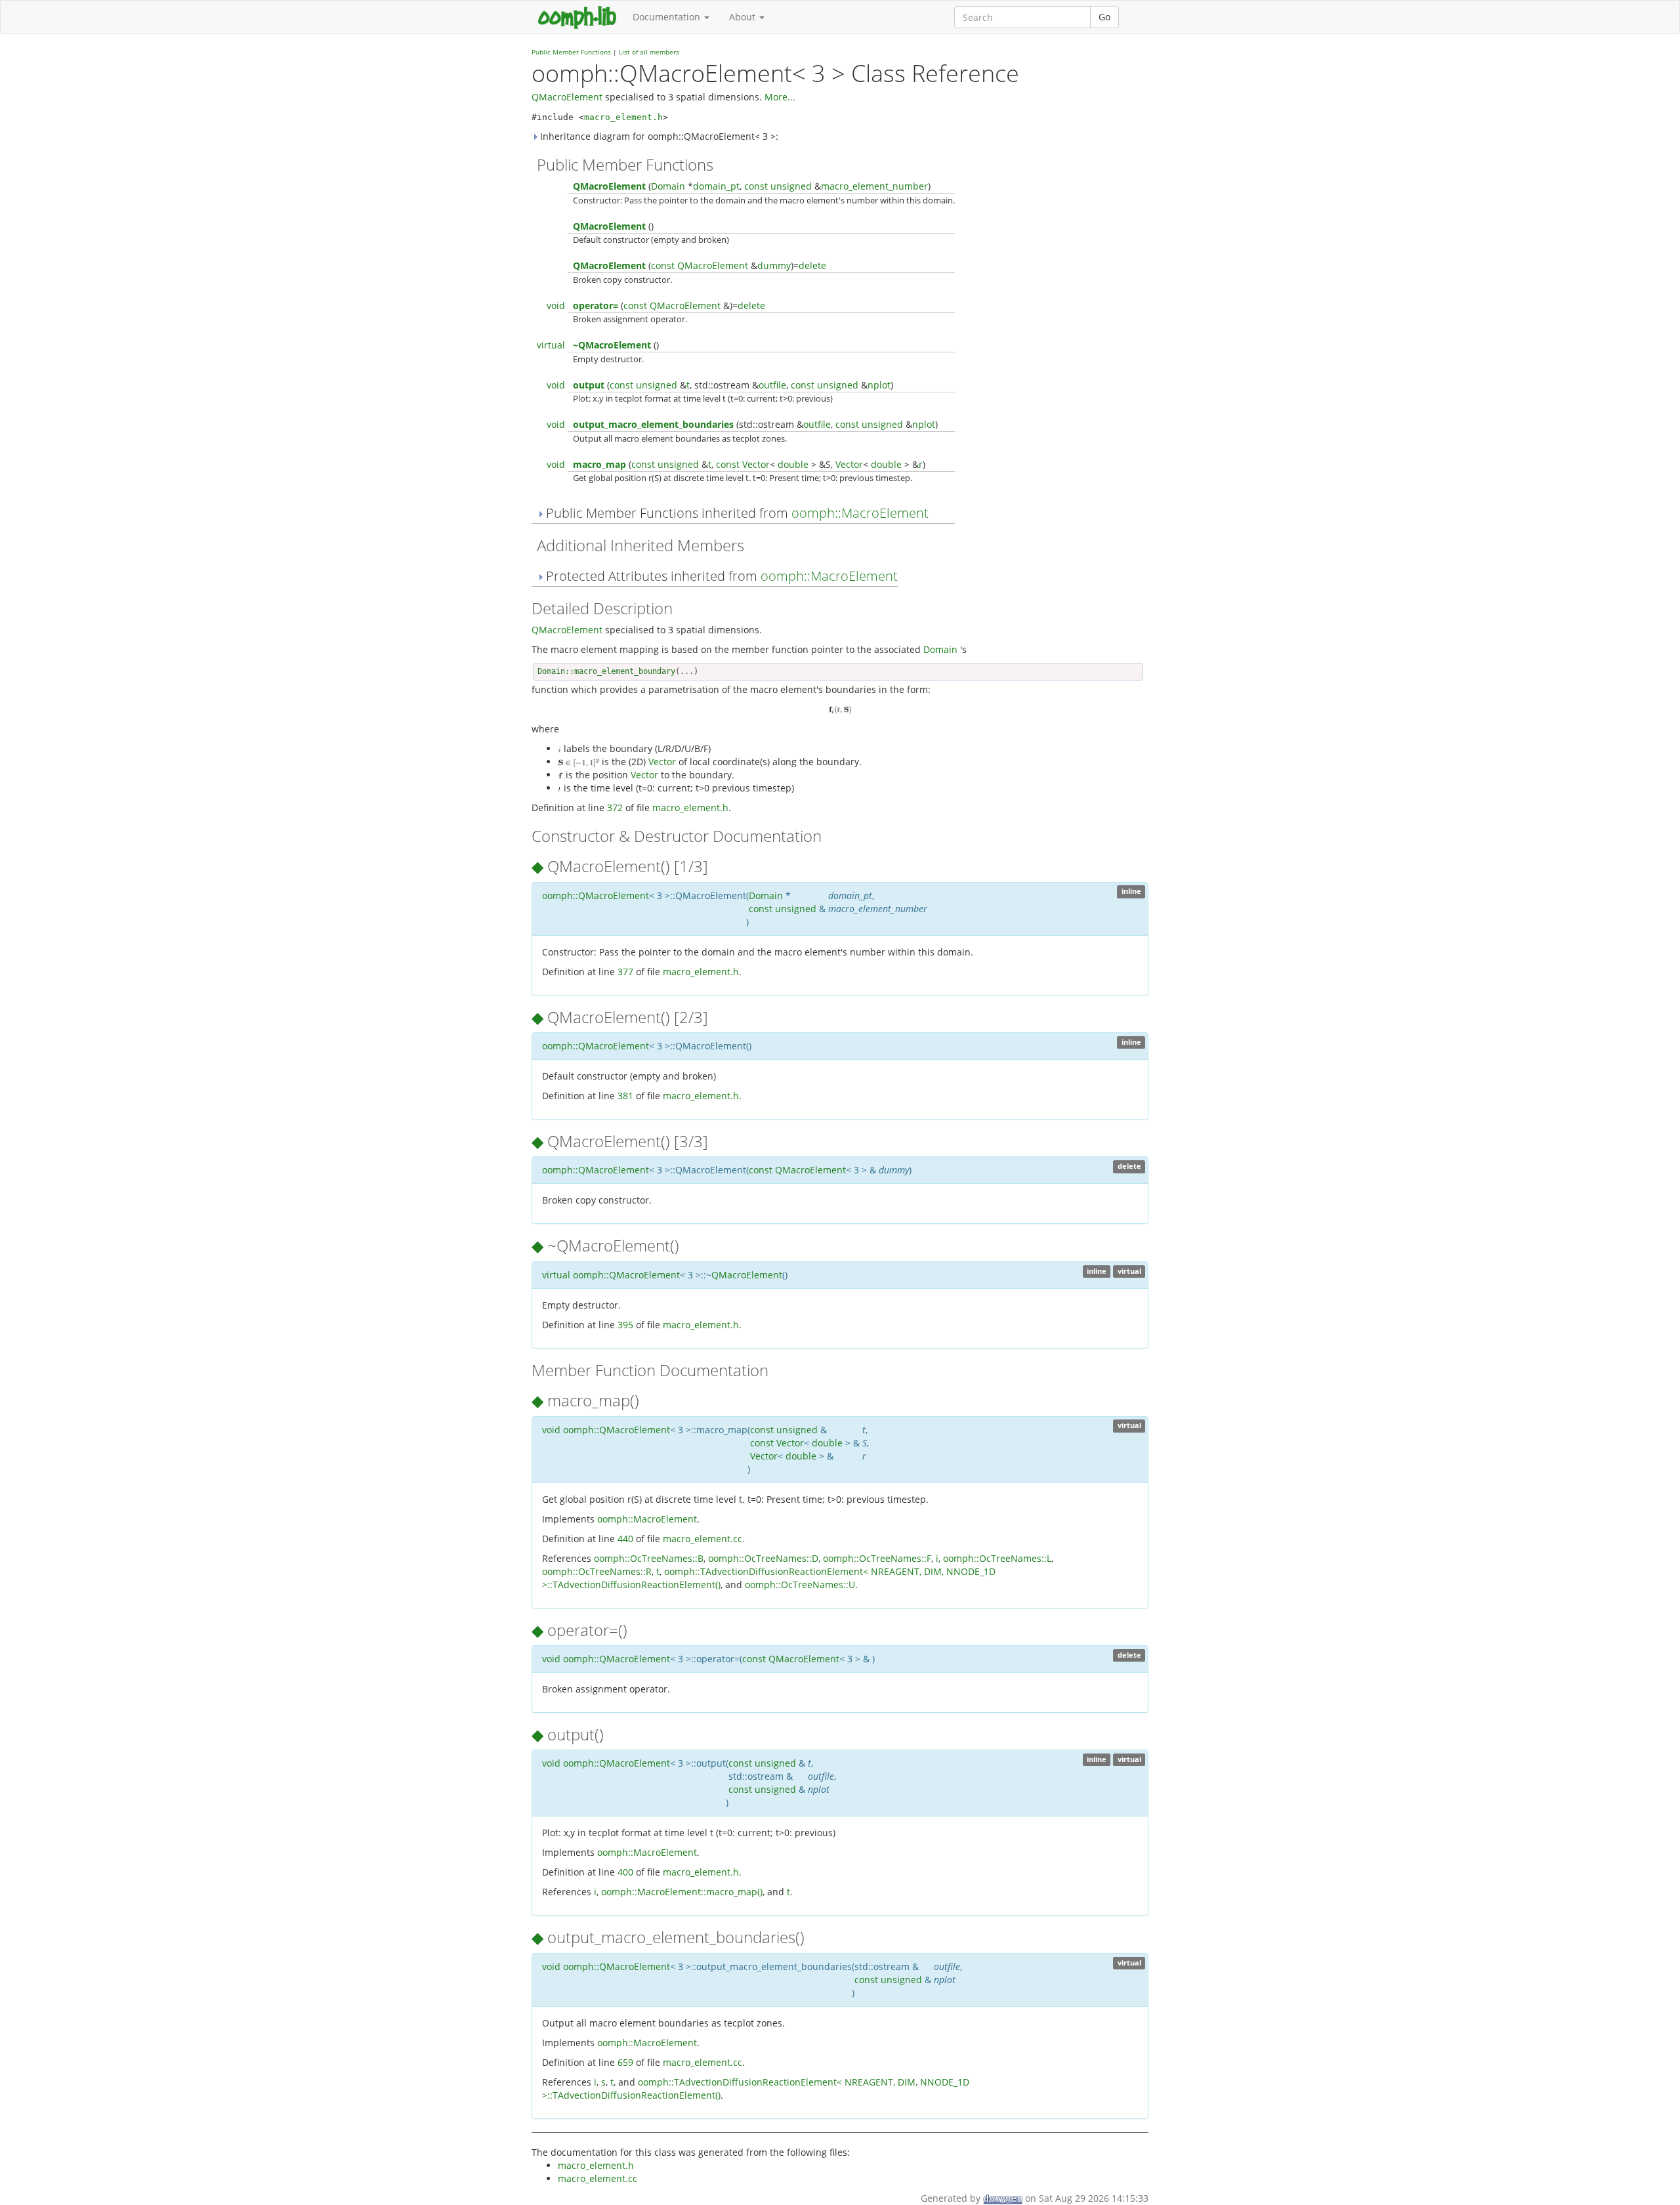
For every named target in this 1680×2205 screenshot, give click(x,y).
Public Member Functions (571, 52)
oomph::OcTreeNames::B (649, 1558)
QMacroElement (567, 97)
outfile (772, 385)
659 (625, 2062)
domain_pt (716, 186)
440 (625, 1539)
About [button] (744, 17)
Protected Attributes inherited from (720, 576)
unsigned (791, 186)
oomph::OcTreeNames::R (597, 1571)
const (756, 186)
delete (812, 265)
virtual (551, 345)
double (793, 464)
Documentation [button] (668, 17)
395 (625, 1325)
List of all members (649, 52)
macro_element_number (874, 186)
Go (1104, 17)
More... (780, 97)
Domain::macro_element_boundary (606, 671)
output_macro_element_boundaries (653, 424)
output (589, 385)
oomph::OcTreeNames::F (877, 1558)
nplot (879, 385)
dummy (774, 265)
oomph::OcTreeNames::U (800, 1585)
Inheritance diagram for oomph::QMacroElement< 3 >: (658, 136)
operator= (596, 305)
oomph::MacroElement (860, 513)
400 (625, 1872)
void (556, 305)
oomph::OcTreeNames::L (997, 1558)
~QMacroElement (612, 345)
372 (615, 808)
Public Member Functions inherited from (736, 513)
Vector (756, 464)
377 (625, 972)
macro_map (599, 464)
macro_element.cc (703, 1539)
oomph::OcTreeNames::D (763, 1558)
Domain (668, 186)
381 (625, 1096)
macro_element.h (623, 117)
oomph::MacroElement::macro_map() (682, 1892)
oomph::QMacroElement (596, 895)
